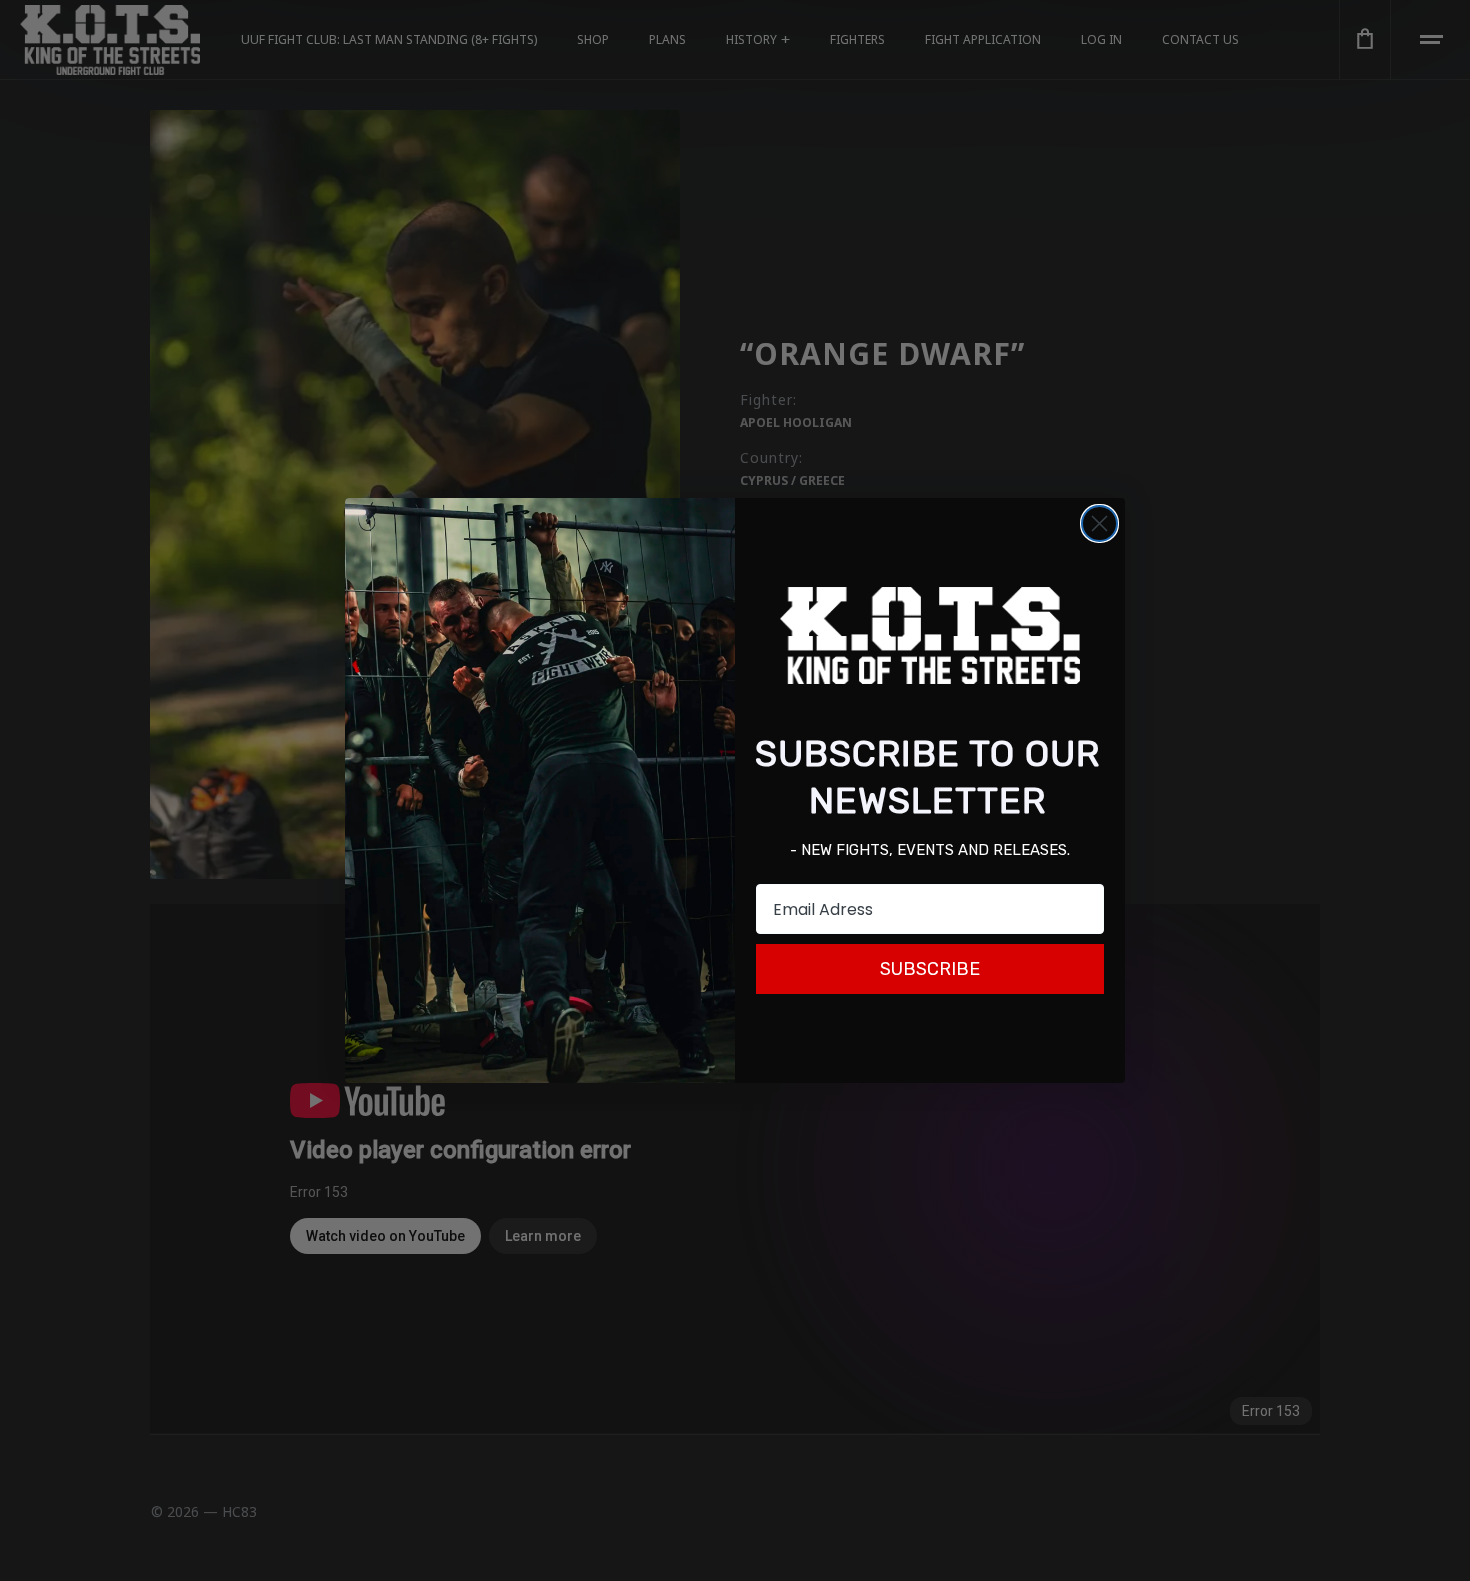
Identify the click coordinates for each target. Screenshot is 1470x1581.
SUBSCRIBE (930, 969)
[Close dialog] (1099, 523)
